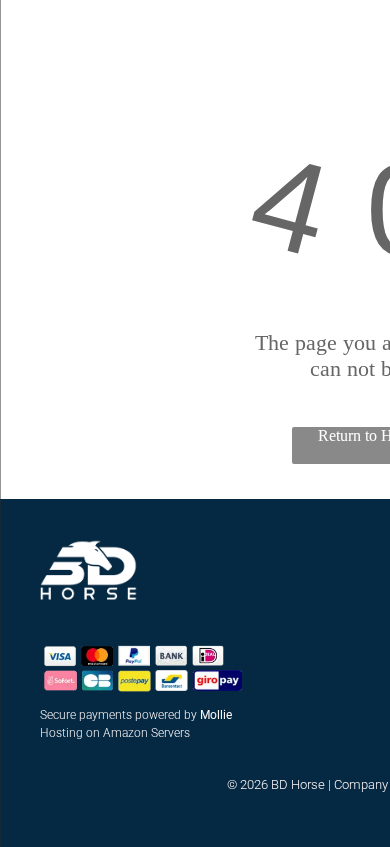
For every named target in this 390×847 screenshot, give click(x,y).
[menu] (30, 34)
